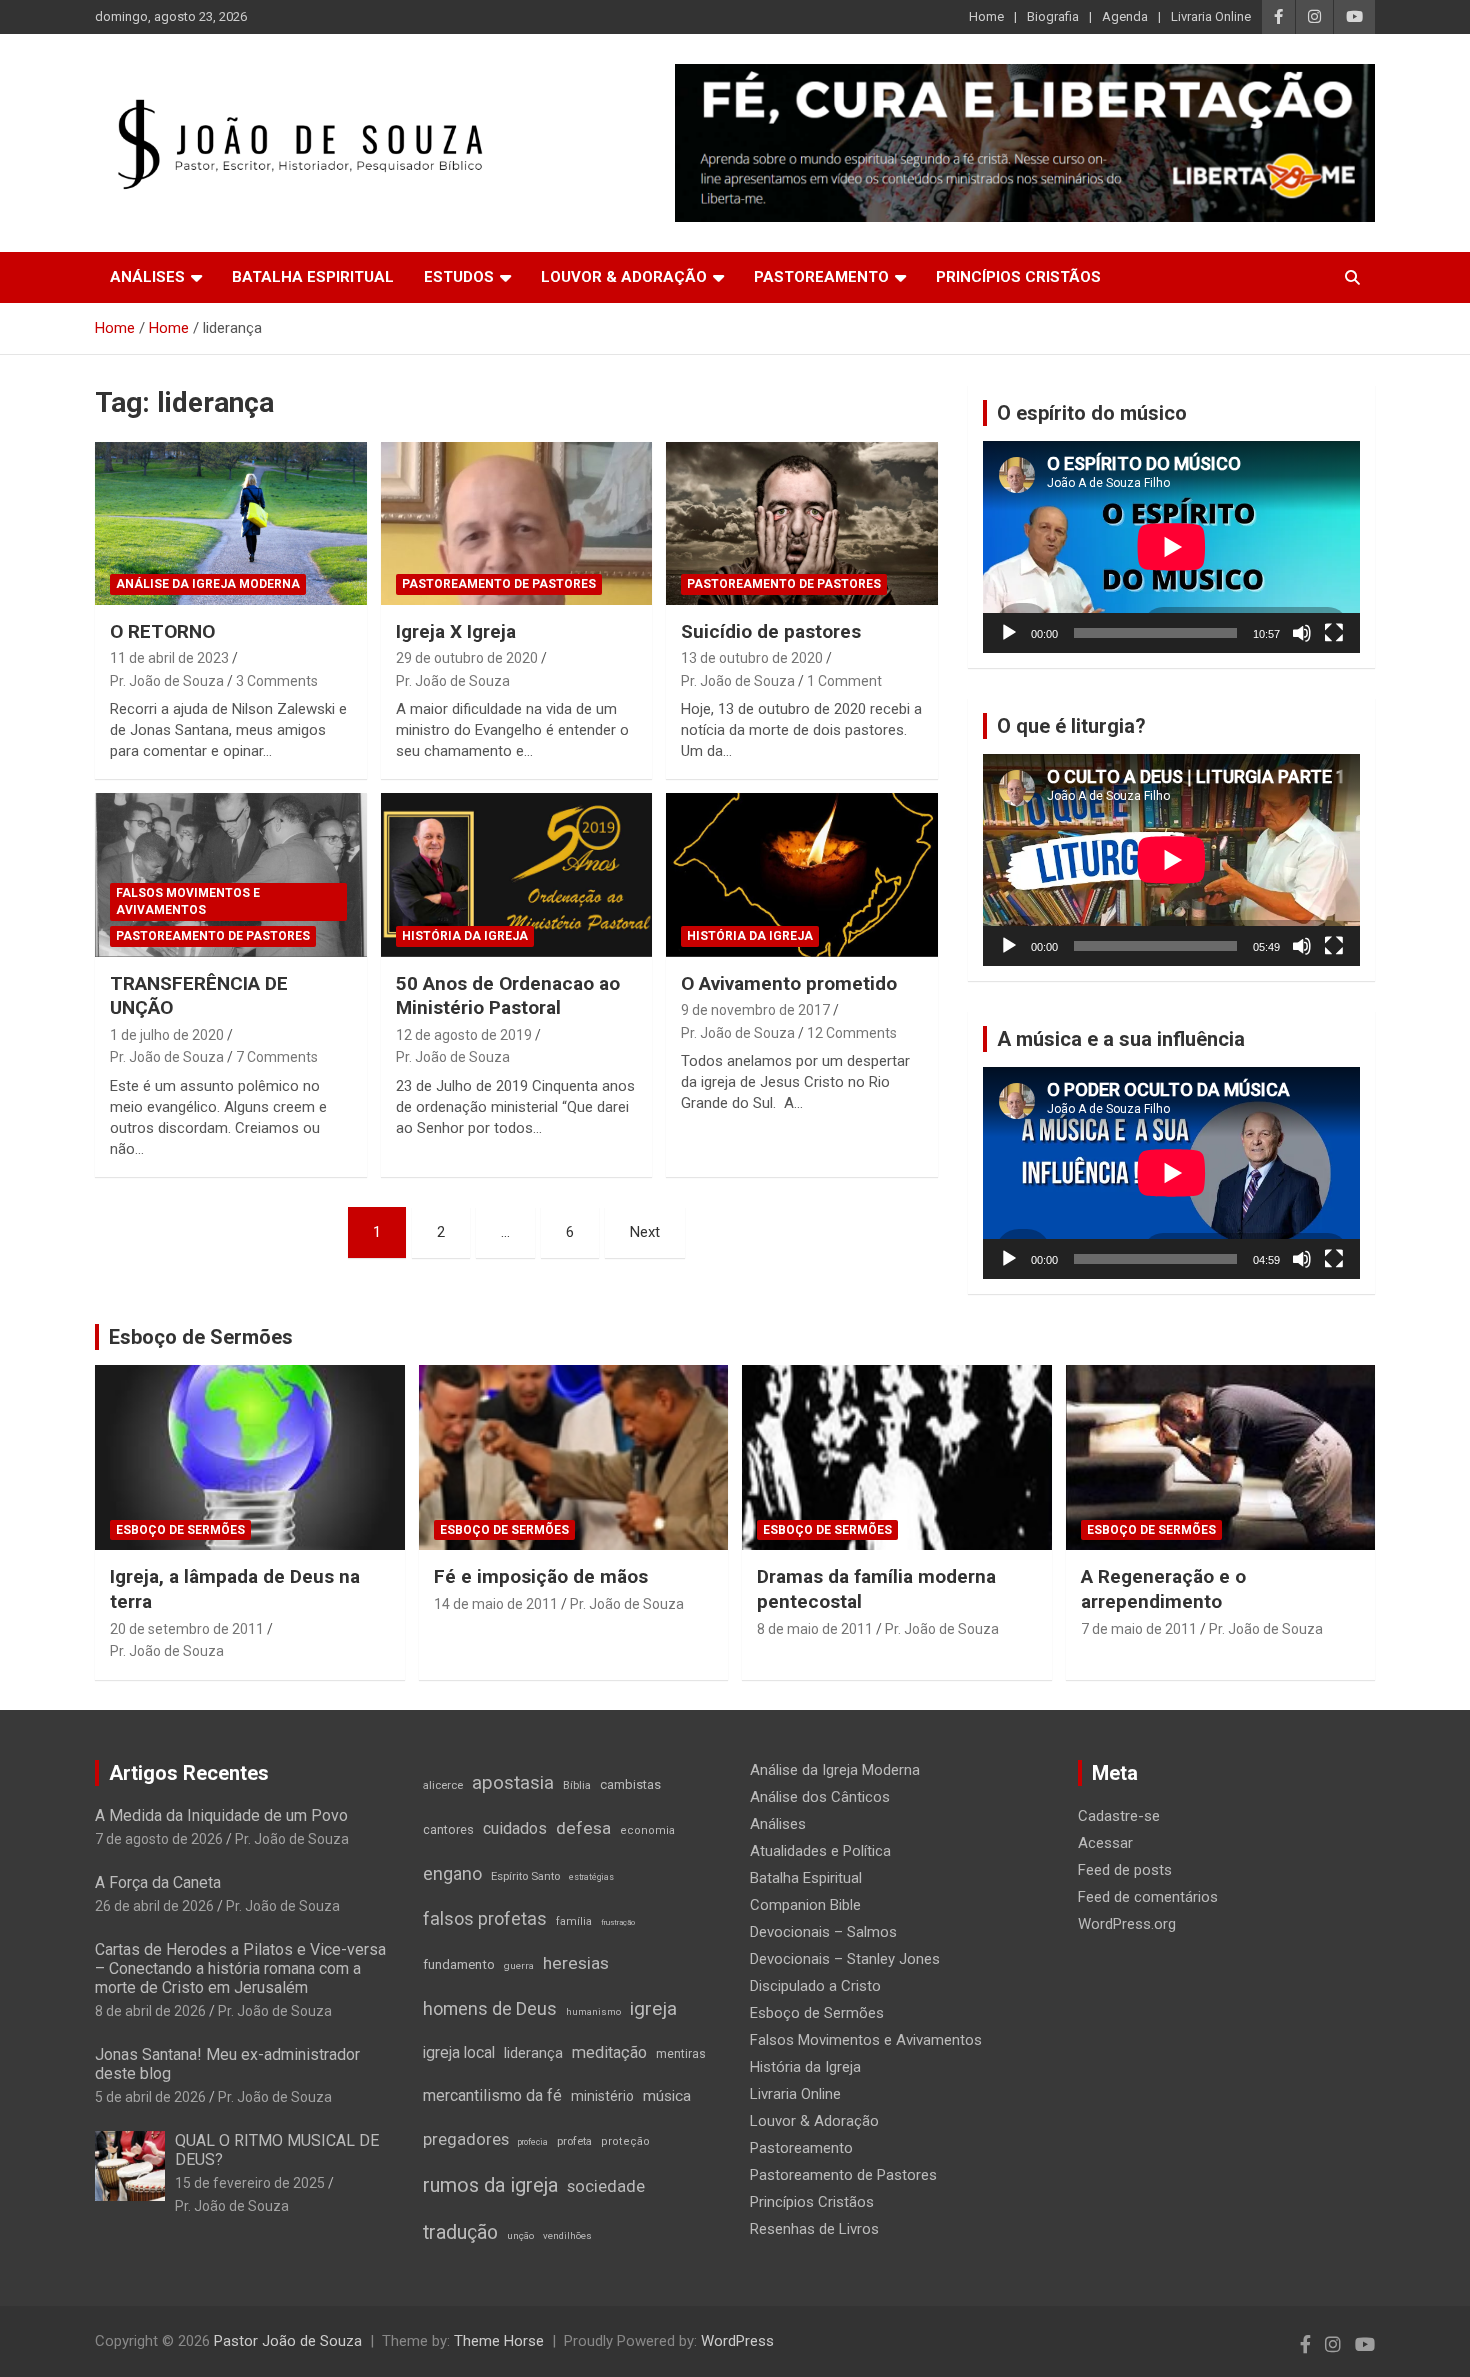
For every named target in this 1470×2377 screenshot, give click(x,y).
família (574, 1921)
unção (520, 2235)
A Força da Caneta (158, 1882)
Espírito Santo (525, 1876)
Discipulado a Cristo (815, 1986)
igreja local (459, 2052)
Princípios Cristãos (1018, 277)
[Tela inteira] (1334, 633)
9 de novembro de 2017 (755, 1010)
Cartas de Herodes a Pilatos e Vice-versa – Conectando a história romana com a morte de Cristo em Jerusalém (240, 1968)
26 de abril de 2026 (154, 1906)
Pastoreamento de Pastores (499, 584)
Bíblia (577, 1785)
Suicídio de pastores (771, 631)
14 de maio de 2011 (496, 1604)
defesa (583, 1828)
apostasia (513, 1783)
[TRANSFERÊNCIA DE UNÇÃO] (230, 875)
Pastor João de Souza (288, 2341)
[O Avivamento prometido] (802, 875)
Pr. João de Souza (167, 681)
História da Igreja (465, 936)
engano (452, 1873)
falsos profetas (485, 1918)
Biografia (1053, 16)
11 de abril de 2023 (169, 658)
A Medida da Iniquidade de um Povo (221, 1815)
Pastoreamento (821, 277)
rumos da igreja (490, 2185)
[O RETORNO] (230, 523)
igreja (653, 2008)
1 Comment (844, 681)
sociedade (606, 2186)
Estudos (459, 277)
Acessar (1105, 1843)
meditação (609, 2052)
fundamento (459, 1964)
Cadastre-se (1119, 1816)
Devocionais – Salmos (823, 1932)
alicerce (443, 1785)
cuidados (515, 1828)
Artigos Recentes (189, 1773)
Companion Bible (805, 1905)
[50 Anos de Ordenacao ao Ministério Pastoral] (516, 875)
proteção (625, 2141)
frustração (618, 1922)
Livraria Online (1211, 16)
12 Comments (852, 1033)
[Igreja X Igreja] (516, 523)
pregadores (466, 2139)
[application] (1171, 547)
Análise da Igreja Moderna (208, 584)
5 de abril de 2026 (150, 2097)
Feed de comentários (1148, 1897)
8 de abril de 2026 (150, 2011)
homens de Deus (490, 2008)
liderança (533, 2053)
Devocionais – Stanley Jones (845, 1959)
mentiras (681, 2054)
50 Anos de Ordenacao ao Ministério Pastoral (508, 996)
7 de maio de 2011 (1139, 1629)
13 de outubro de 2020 (752, 658)
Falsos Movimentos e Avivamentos (188, 901)
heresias (576, 1963)
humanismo (593, 2011)
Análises (147, 277)
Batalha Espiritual (313, 277)
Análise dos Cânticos (820, 1797)
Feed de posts (1125, 1870)
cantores (448, 1829)
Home (986, 16)
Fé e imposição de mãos (541, 1576)
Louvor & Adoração (624, 277)
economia (647, 1830)
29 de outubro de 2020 (467, 658)
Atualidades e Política (820, 1851)
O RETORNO (162, 631)
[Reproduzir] (1009, 633)
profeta (574, 2141)
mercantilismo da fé (492, 2095)
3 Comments (277, 681)
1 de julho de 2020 (167, 1035)
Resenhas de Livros (814, 2229)
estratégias (591, 1877)
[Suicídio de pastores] (802, 523)
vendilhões (567, 2235)
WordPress (737, 2341)
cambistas (630, 1784)
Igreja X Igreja (456, 631)
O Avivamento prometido (789, 983)
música (667, 2096)
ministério (602, 2096)
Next (645, 1232)
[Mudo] (1302, 633)
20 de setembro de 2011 (187, 1629)
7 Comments (277, 1057)
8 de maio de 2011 (815, 1629)
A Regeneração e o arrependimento (1163, 1589)
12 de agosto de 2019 (464, 1035)
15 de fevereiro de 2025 (250, 2183)
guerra (519, 1965)
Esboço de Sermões (201, 1337)
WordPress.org (1127, 1924)
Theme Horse (499, 2341)
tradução (460, 2232)
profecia (533, 2142)
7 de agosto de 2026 (159, 1839)
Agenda (1125, 16)
